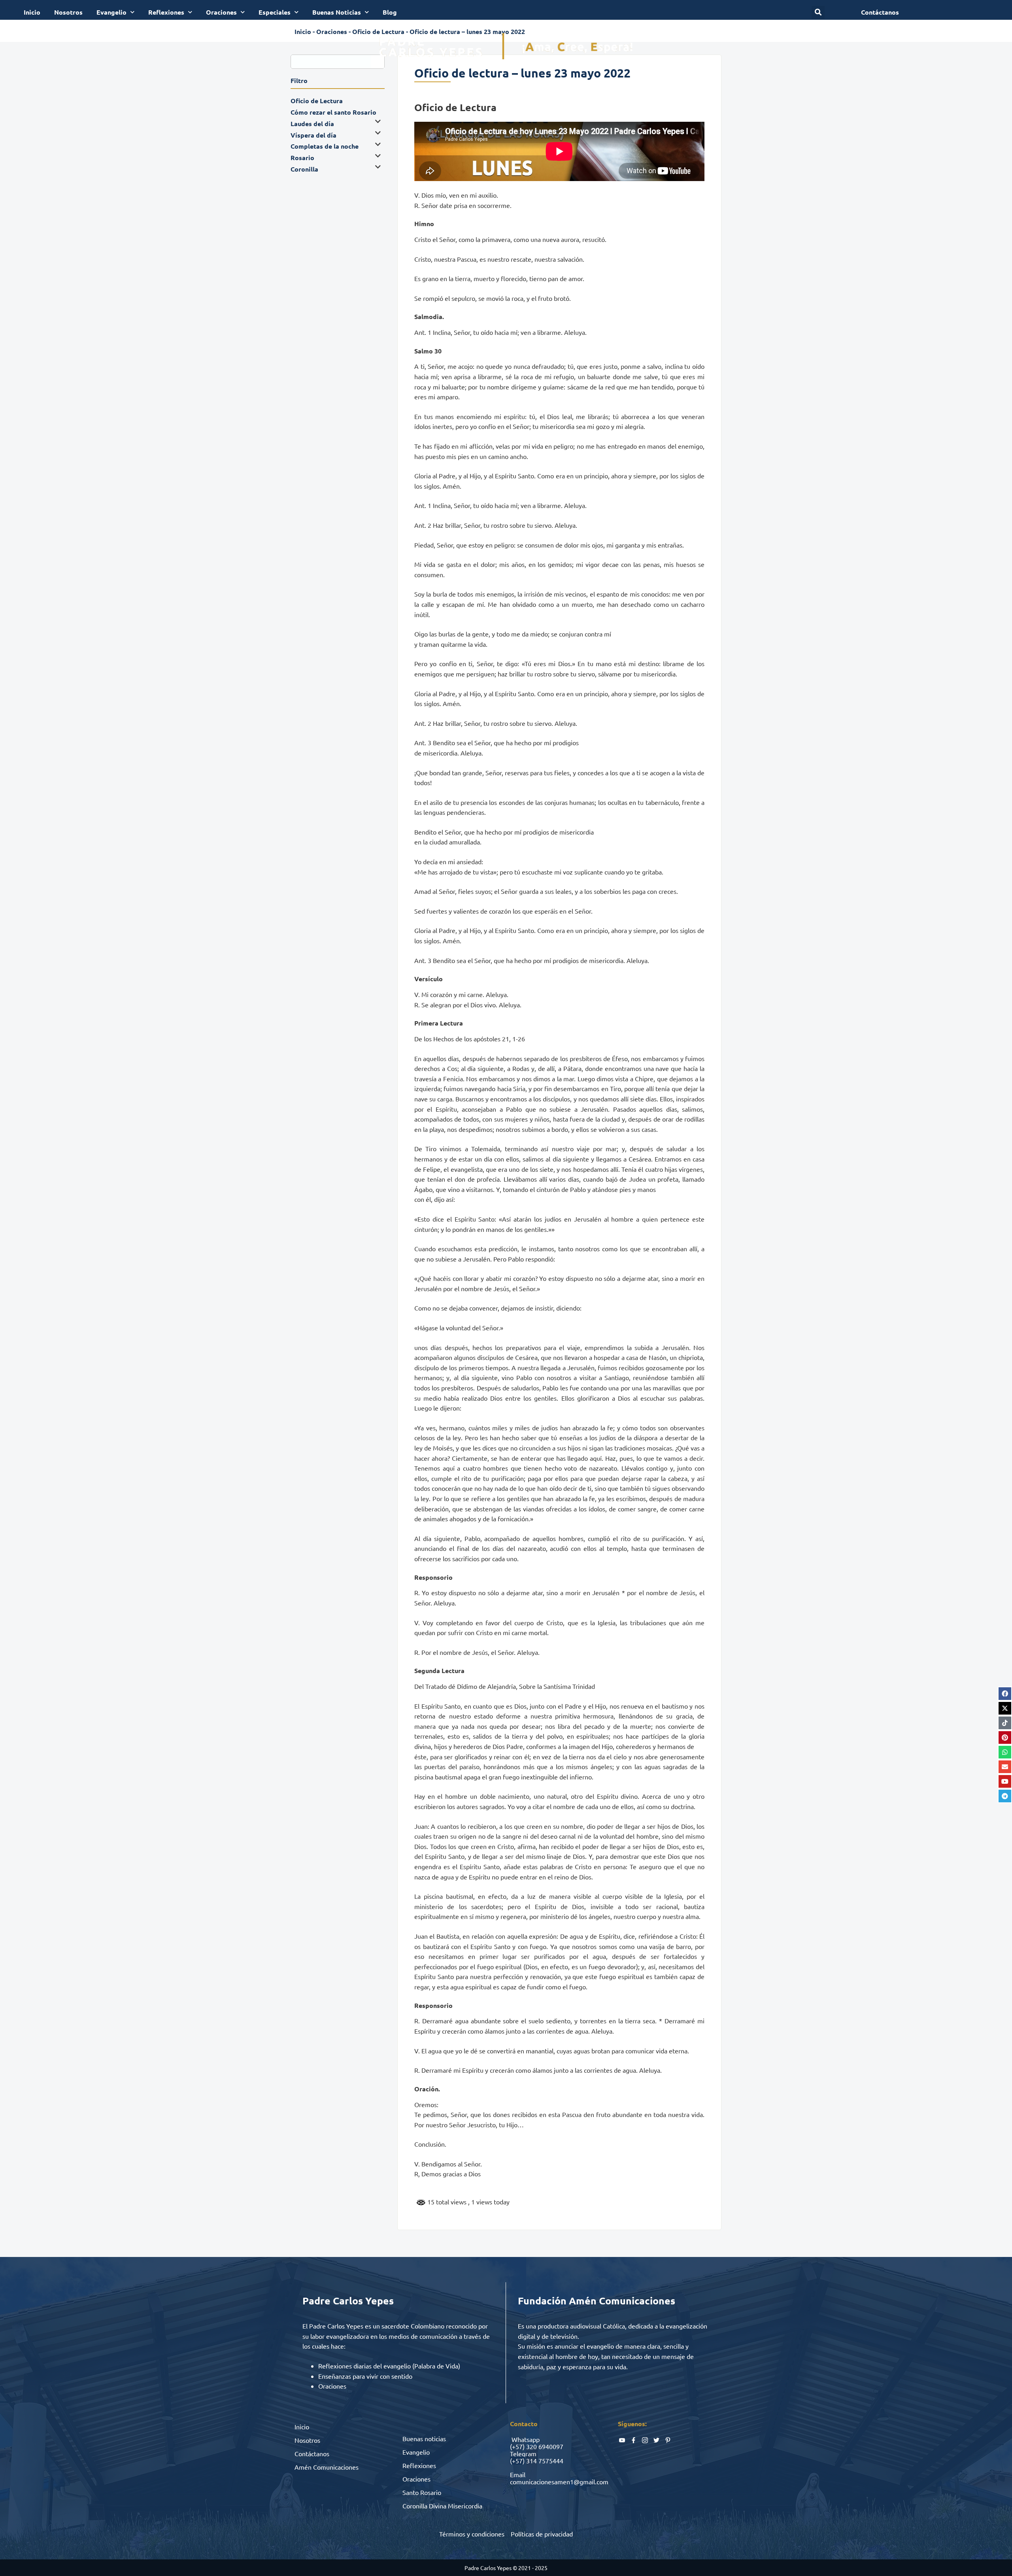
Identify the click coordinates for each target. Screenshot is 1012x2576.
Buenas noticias (424, 2438)
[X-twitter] (1005, 1708)
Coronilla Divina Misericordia (442, 2506)
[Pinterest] (1005, 1737)
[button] (818, 12)
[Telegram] (1005, 1796)
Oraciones (221, 12)
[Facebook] (1005, 1694)
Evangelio (111, 12)
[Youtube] (1005, 1781)
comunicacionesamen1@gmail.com (559, 2482)
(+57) (517, 2446)
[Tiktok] (1005, 1723)
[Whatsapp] (1005, 1752)
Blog (390, 12)
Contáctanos (312, 2453)
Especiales (275, 12)
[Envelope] (1005, 1767)
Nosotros (68, 12)
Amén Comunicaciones (327, 2467)
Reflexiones (166, 12)
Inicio (32, 12)
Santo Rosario (422, 2492)
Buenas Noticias (337, 12)
